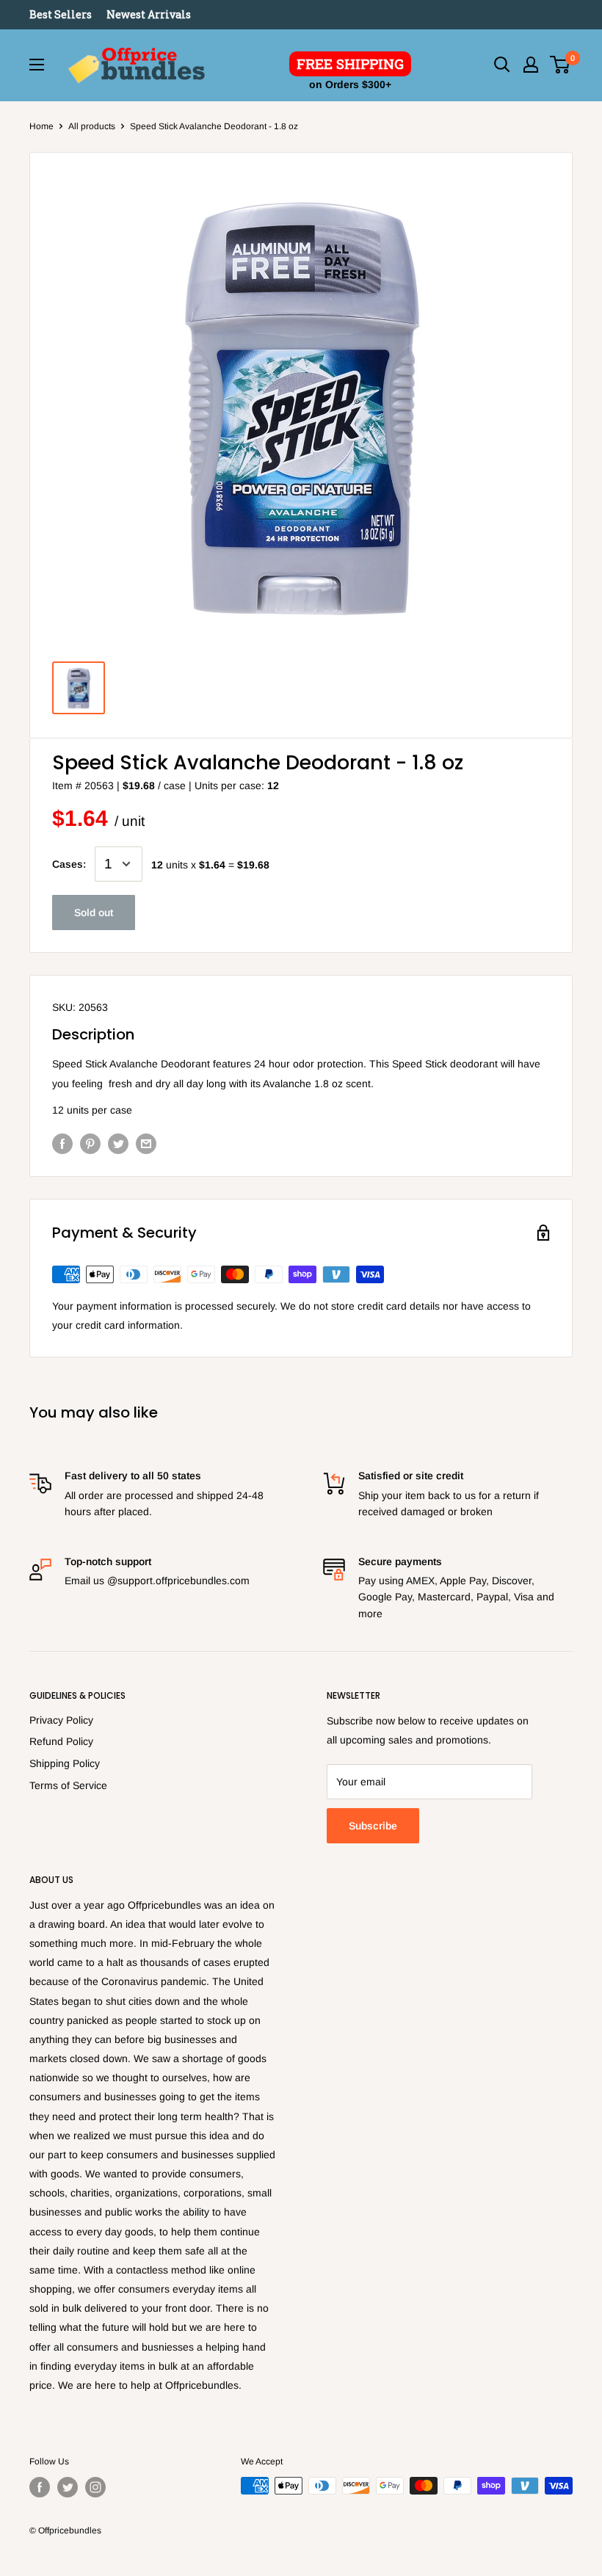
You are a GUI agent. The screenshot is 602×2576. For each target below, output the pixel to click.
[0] (561, 65)
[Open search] (502, 65)
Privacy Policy (61, 1720)
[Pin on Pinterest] (90, 1144)
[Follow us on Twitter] (68, 2487)
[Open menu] (37, 65)
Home (41, 126)
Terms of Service (68, 1785)
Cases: (69, 864)
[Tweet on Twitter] (118, 1144)
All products (92, 126)
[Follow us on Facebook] (40, 2487)
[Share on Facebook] (62, 1144)
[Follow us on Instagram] (95, 2487)
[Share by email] (146, 1144)
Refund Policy (61, 1741)
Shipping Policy (65, 1763)
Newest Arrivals (149, 14)
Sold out (94, 913)
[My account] (531, 65)
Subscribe (373, 1826)
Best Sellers (61, 14)
